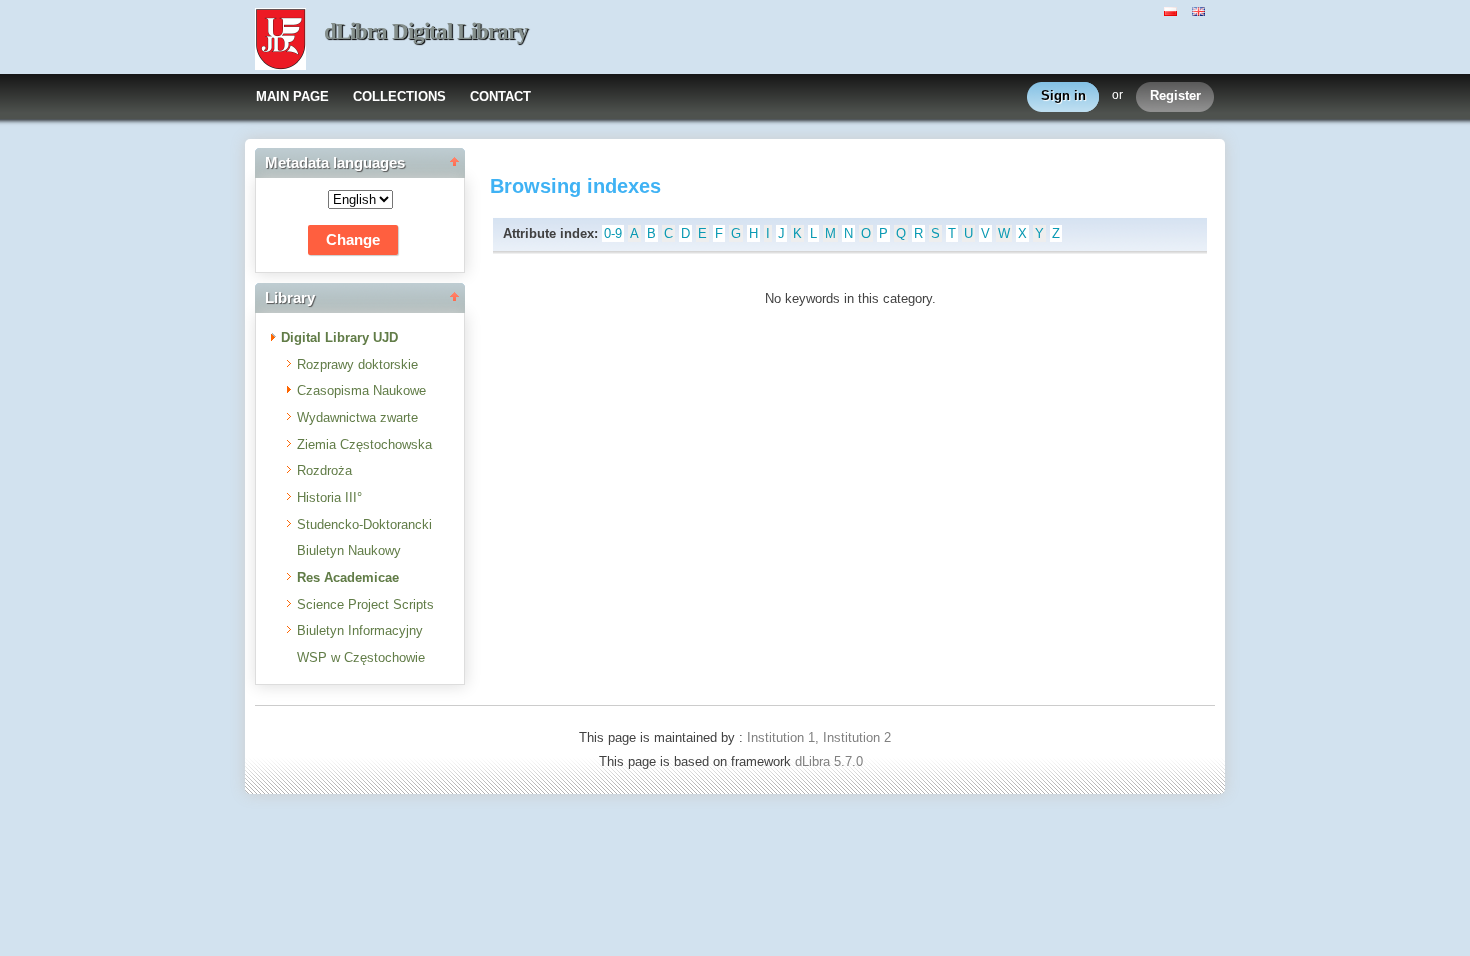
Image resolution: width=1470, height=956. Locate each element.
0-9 (613, 233)
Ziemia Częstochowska (364, 444)
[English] (1201, 10)
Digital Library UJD (339, 337)
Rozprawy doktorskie (357, 364)
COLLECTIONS (399, 96)
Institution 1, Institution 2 (819, 737)
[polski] (1173, 10)
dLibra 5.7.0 (831, 761)
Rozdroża (324, 470)
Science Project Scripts (365, 604)
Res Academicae (348, 577)
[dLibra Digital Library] (280, 41)
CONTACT (500, 96)
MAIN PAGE (292, 96)
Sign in (1063, 95)
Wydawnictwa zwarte (357, 417)
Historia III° (329, 497)
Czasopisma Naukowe (361, 390)
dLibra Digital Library (426, 31)
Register (1175, 95)
